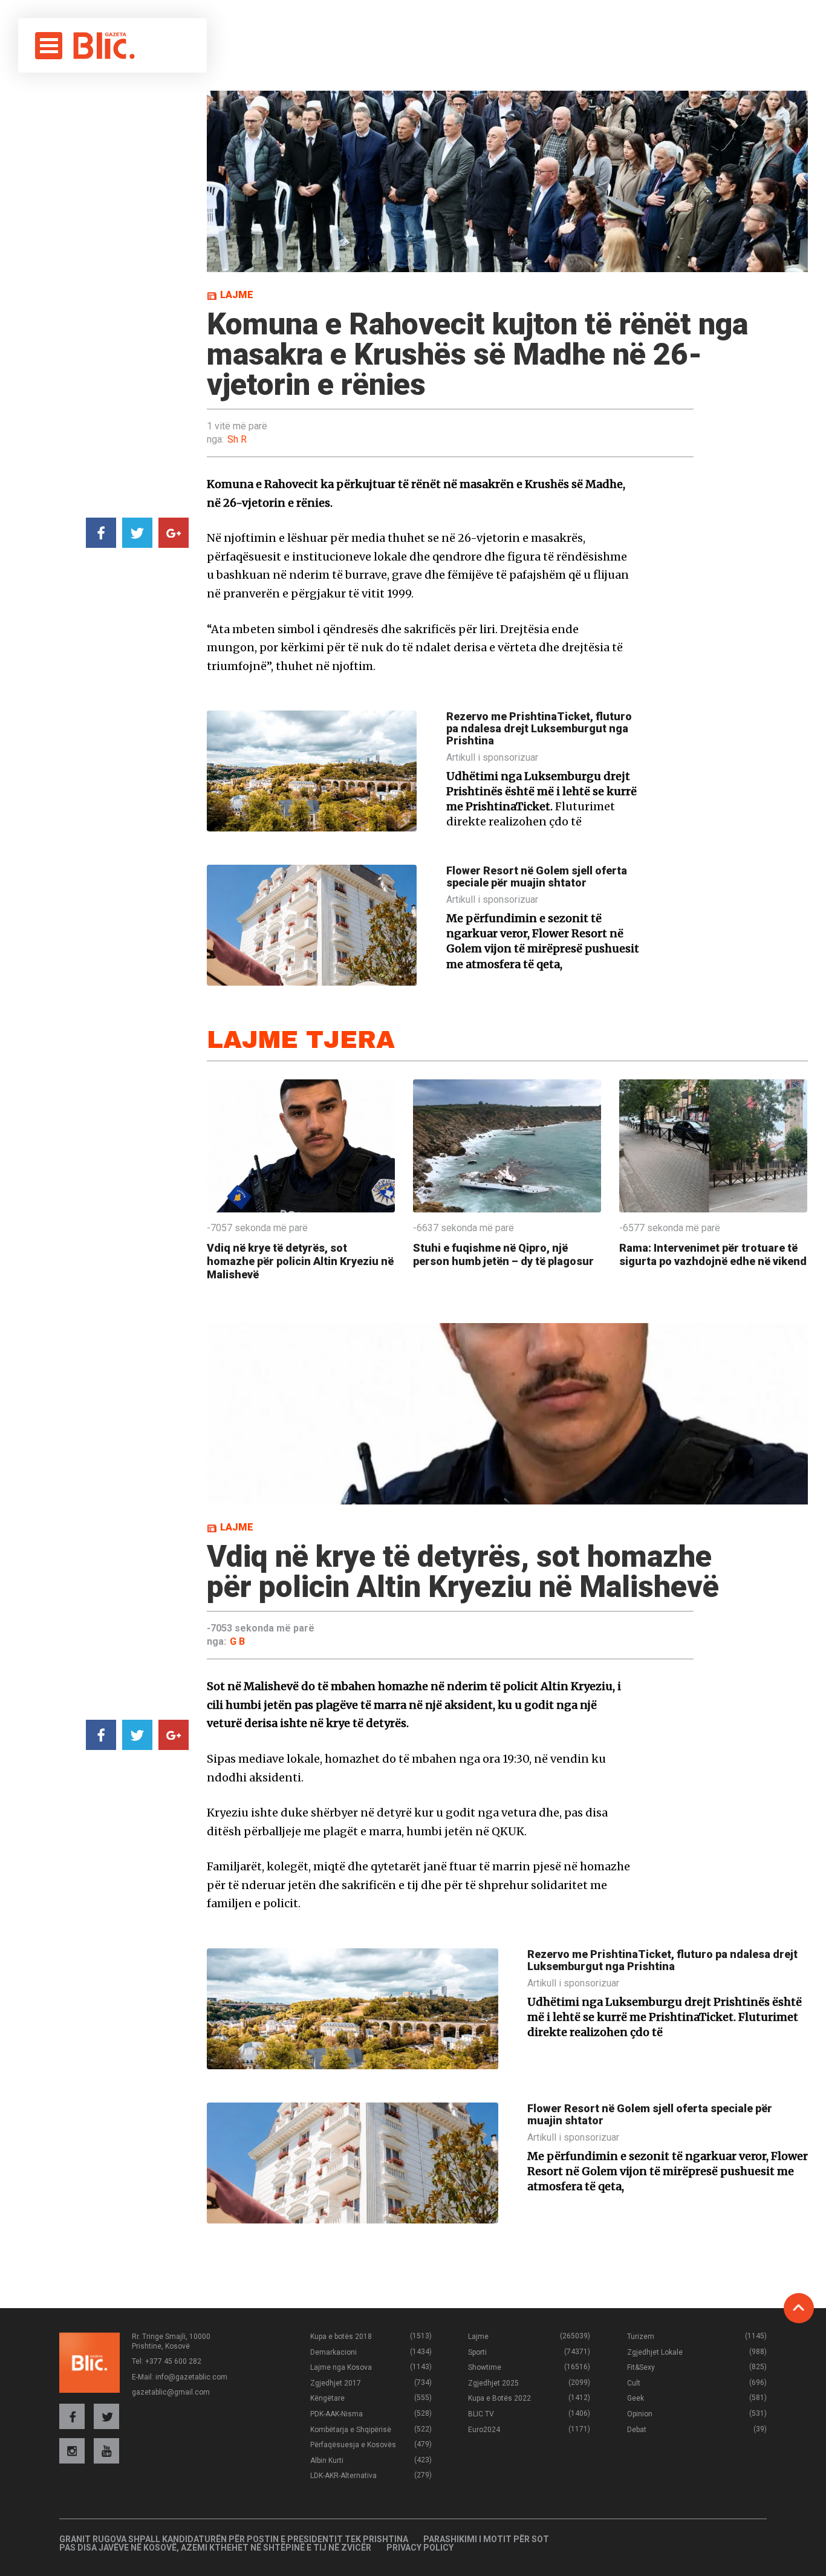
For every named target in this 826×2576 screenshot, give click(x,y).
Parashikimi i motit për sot (486, 2539)
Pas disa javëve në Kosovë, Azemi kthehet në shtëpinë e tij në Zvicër (215, 2548)
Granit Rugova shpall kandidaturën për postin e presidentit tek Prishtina (234, 2539)
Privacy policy (420, 2548)
